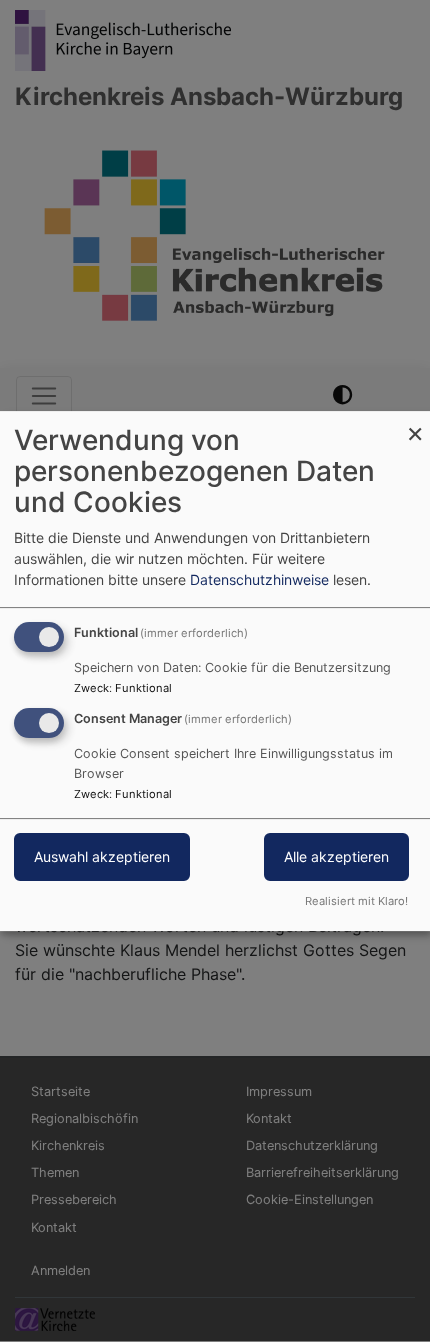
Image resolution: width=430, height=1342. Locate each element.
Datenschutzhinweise (259, 579)
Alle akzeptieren (336, 856)
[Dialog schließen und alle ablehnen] (415, 423)
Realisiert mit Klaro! (356, 901)
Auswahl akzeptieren (102, 856)
